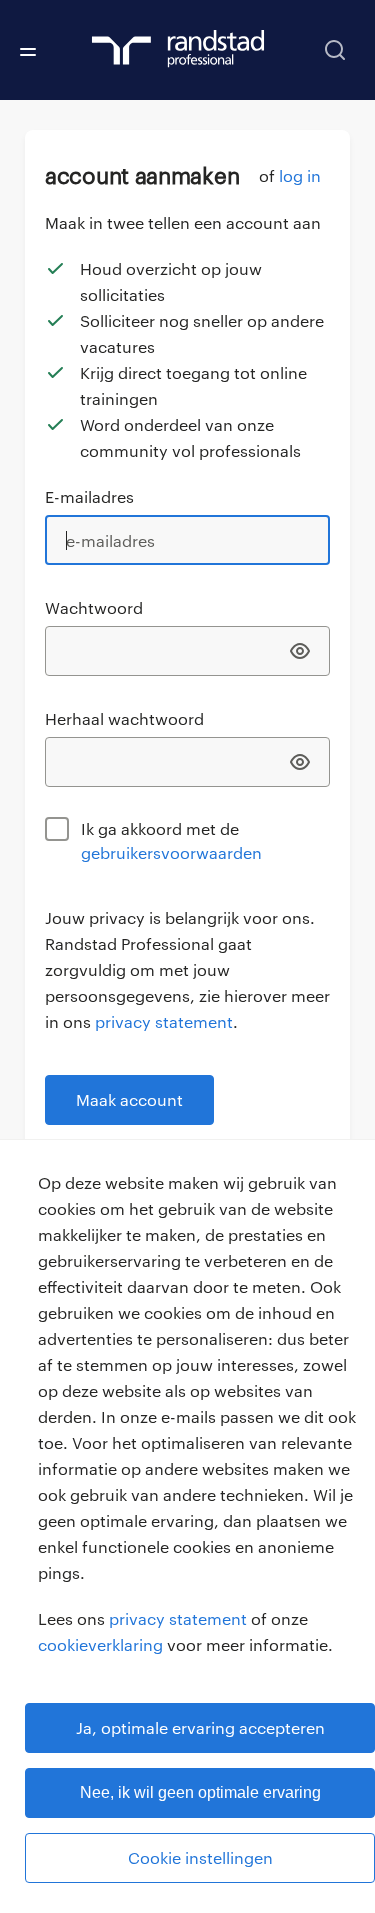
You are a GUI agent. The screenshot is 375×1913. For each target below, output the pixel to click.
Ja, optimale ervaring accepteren (200, 1727)
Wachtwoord (94, 607)
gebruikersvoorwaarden (171, 852)
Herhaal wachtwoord (124, 718)
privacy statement (178, 1618)
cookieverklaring (100, 1644)
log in (300, 175)
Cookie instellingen (200, 1857)
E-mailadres (89, 496)
